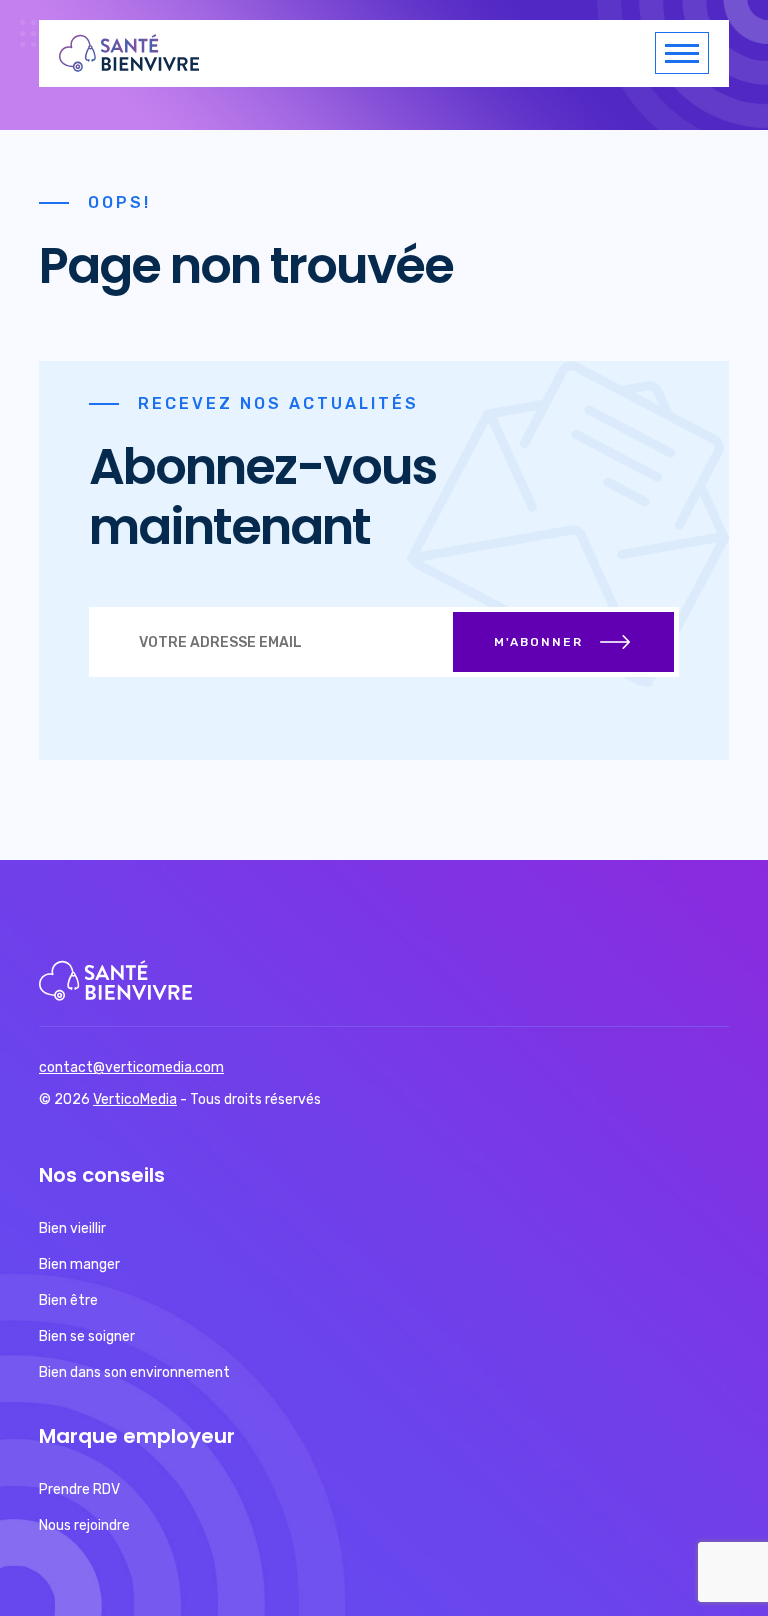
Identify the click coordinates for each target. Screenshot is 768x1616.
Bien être (68, 1300)
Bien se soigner (87, 1336)
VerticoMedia (135, 1099)
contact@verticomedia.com (131, 1067)
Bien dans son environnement (134, 1372)
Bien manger (79, 1264)
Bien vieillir (72, 1228)
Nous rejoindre (84, 1525)
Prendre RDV (79, 1489)
